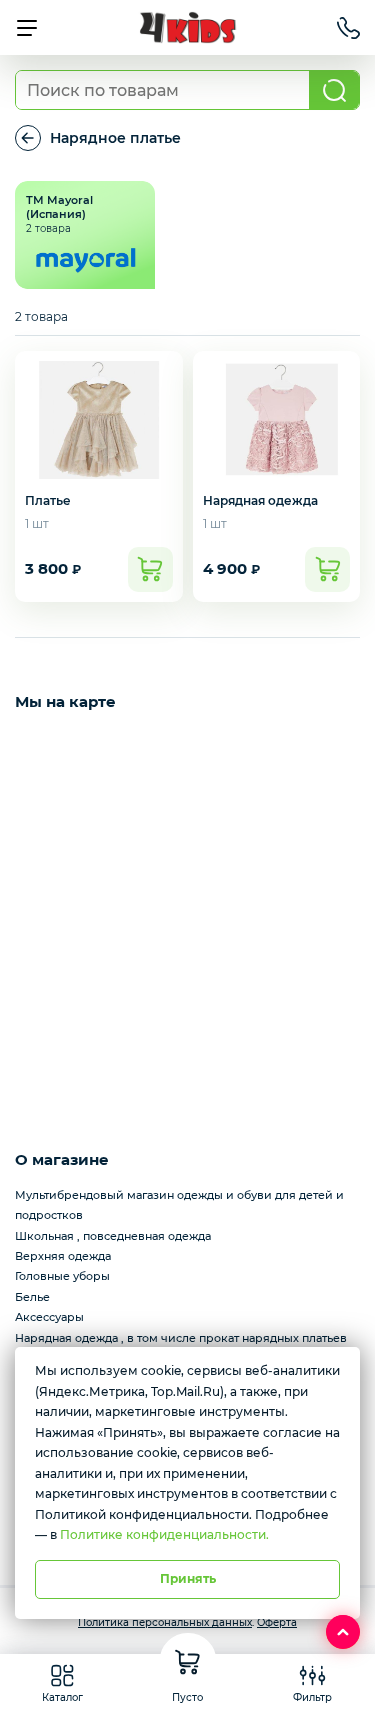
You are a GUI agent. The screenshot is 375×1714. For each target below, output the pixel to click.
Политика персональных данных (165, 1622)
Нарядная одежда (260, 500)
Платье (48, 500)
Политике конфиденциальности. (164, 1534)
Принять (188, 1578)
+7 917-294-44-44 (348, 28)
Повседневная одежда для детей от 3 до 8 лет (28, 138)
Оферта (277, 1622)
